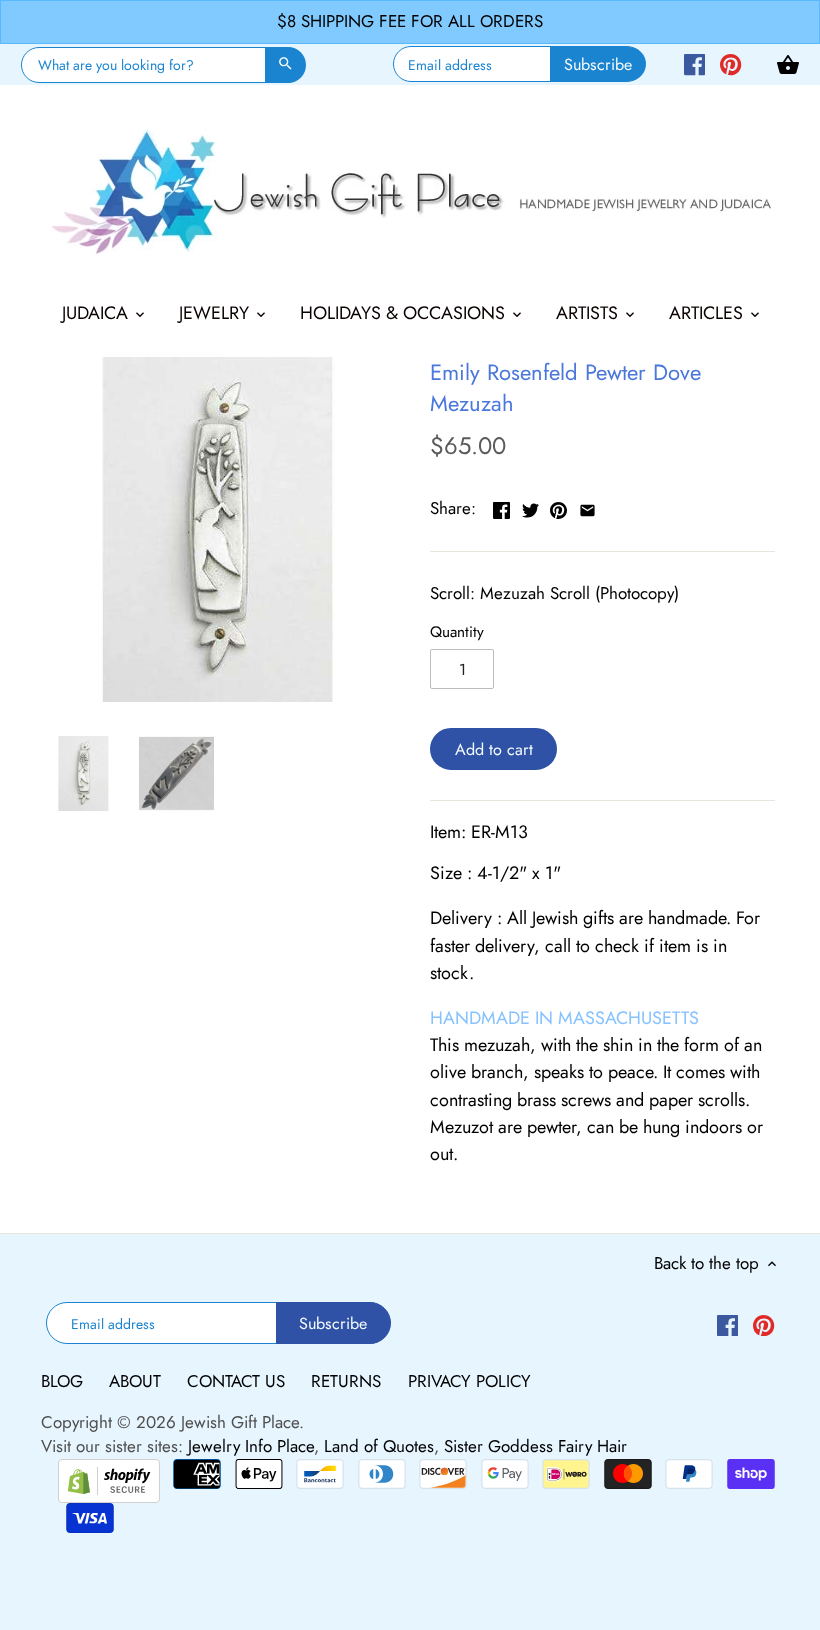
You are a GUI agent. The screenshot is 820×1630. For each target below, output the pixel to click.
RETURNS (348, 1381)
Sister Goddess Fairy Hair (535, 1446)
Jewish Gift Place (240, 1422)
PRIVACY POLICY (469, 1381)
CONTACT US (238, 1381)
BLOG (64, 1381)
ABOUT (137, 1381)
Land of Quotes (379, 1446)
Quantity (457, 632)
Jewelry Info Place (251, 1446)
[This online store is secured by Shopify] (109, 1478)
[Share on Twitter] (530, 506)
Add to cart (494, 749)
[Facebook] (694, 63)
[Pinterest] (730, 63)
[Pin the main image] (558, 506)
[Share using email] (587, 506)
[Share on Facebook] (501, 506)
